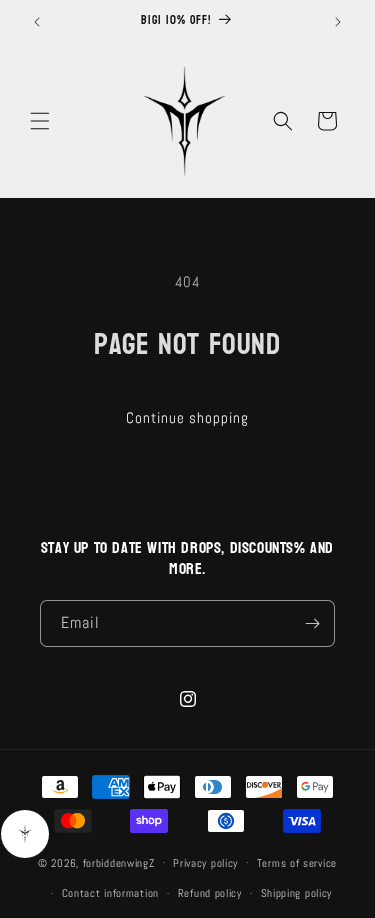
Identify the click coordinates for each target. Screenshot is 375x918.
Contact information (110, 893)
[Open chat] (25, 834)
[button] (40, 121)
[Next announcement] (338, 22)
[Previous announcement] (37, 22)
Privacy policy (205, 863)
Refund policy (210, 893)
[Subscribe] (312, 623)
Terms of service (297, 863)
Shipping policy (297, 893)
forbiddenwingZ (119, 862)
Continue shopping (187, 417)
